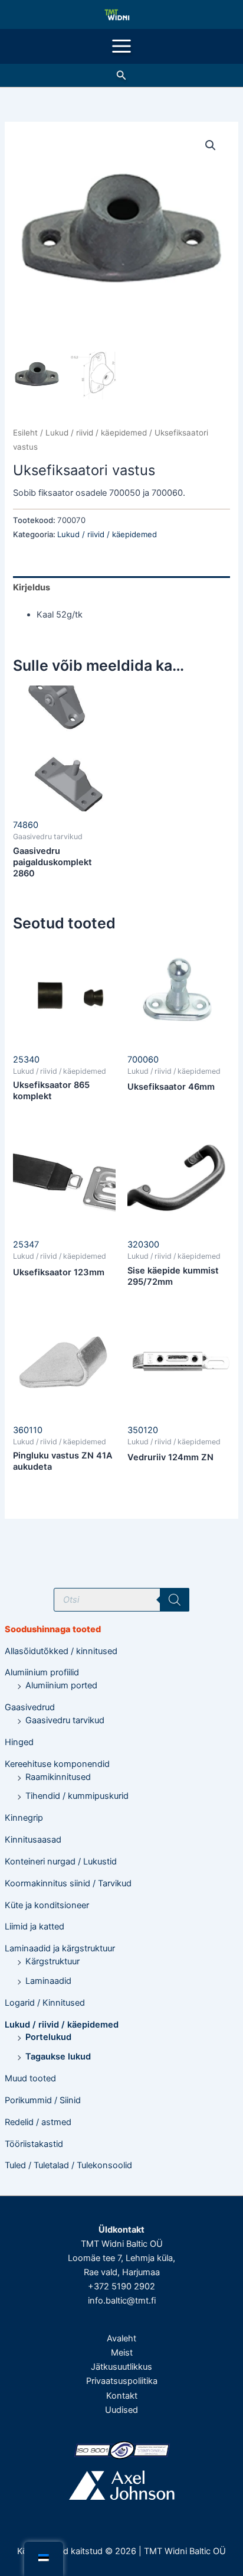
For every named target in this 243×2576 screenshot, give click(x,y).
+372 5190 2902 (121, 2286)
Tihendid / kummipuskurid (77, 1796)
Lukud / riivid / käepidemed (62, 2025)
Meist (122, 2353)
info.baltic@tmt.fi (122, 2301)
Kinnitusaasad (33, 1840)
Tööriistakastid (34, 2144)
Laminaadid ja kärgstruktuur (60, 1948)
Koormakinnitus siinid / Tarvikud (68, 1883)
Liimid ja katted (35, 1927)
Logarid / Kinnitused (45, 2003)
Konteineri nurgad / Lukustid (61, 1862)
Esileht (25, 433)
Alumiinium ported (61, 1685)
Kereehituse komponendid (57, 1764)
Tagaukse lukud (58, 2057)
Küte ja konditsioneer (47, 1905)
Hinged (19, 1742)
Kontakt (122, 2396)
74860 (26, 825)
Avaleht (121, 2338)
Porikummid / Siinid (43, 2100)
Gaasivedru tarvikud (65, 1720)
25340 (26, 1060)
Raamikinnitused (58, 1777)
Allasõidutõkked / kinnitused (61, 1651)
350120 (143, 1430)
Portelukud (48, 2037)
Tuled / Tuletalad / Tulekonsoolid (68, 2165)
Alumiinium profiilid (42, 1672)
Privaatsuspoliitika (122, 2381)
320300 (143, 1245)
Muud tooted (30, 2078)
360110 (28, 1430)
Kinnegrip (24, 1818)
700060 (143, 1060)
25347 (26, 1245)
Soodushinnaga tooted (53, 1629)
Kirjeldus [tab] (32, 587)
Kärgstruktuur (52, 1961)
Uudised (121, 2410)
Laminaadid (48, 1981)
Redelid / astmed (38, 2122)
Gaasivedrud (30, 1707)
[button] (121, 75)
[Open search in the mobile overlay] (121, 1600)
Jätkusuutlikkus (121, 2367)
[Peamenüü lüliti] (121, 46)
